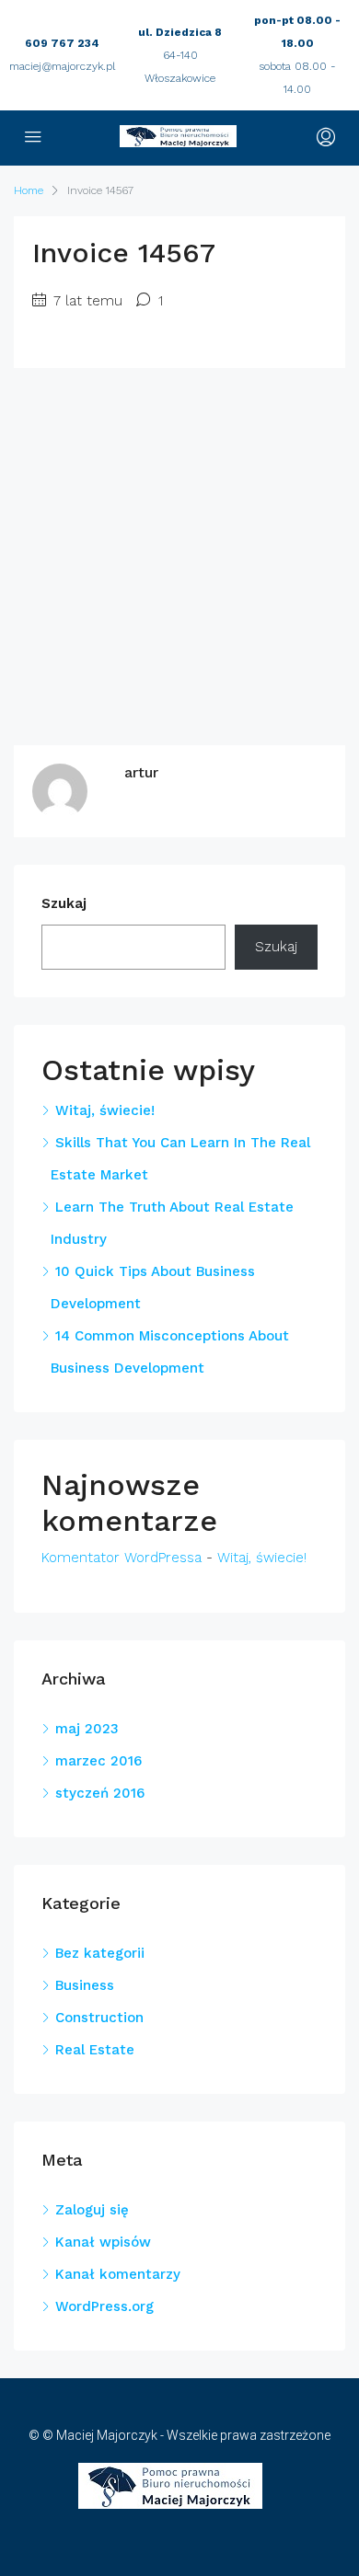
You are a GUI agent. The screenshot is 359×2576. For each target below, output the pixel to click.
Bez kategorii (100, 1953)
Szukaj (64, 903)
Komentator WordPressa (122, 1558)
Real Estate (95, 2050)
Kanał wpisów (103, 2242)
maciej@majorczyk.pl (62, 66)
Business (85, 1985)
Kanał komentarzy (118, 2274)
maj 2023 (87, 1729)
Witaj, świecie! (105, 1110)
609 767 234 (62, 43)
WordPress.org (104, 2306)
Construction (99, 2018)
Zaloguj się (92, 2210)
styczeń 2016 (100, 1793)
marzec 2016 (98, 1761)
